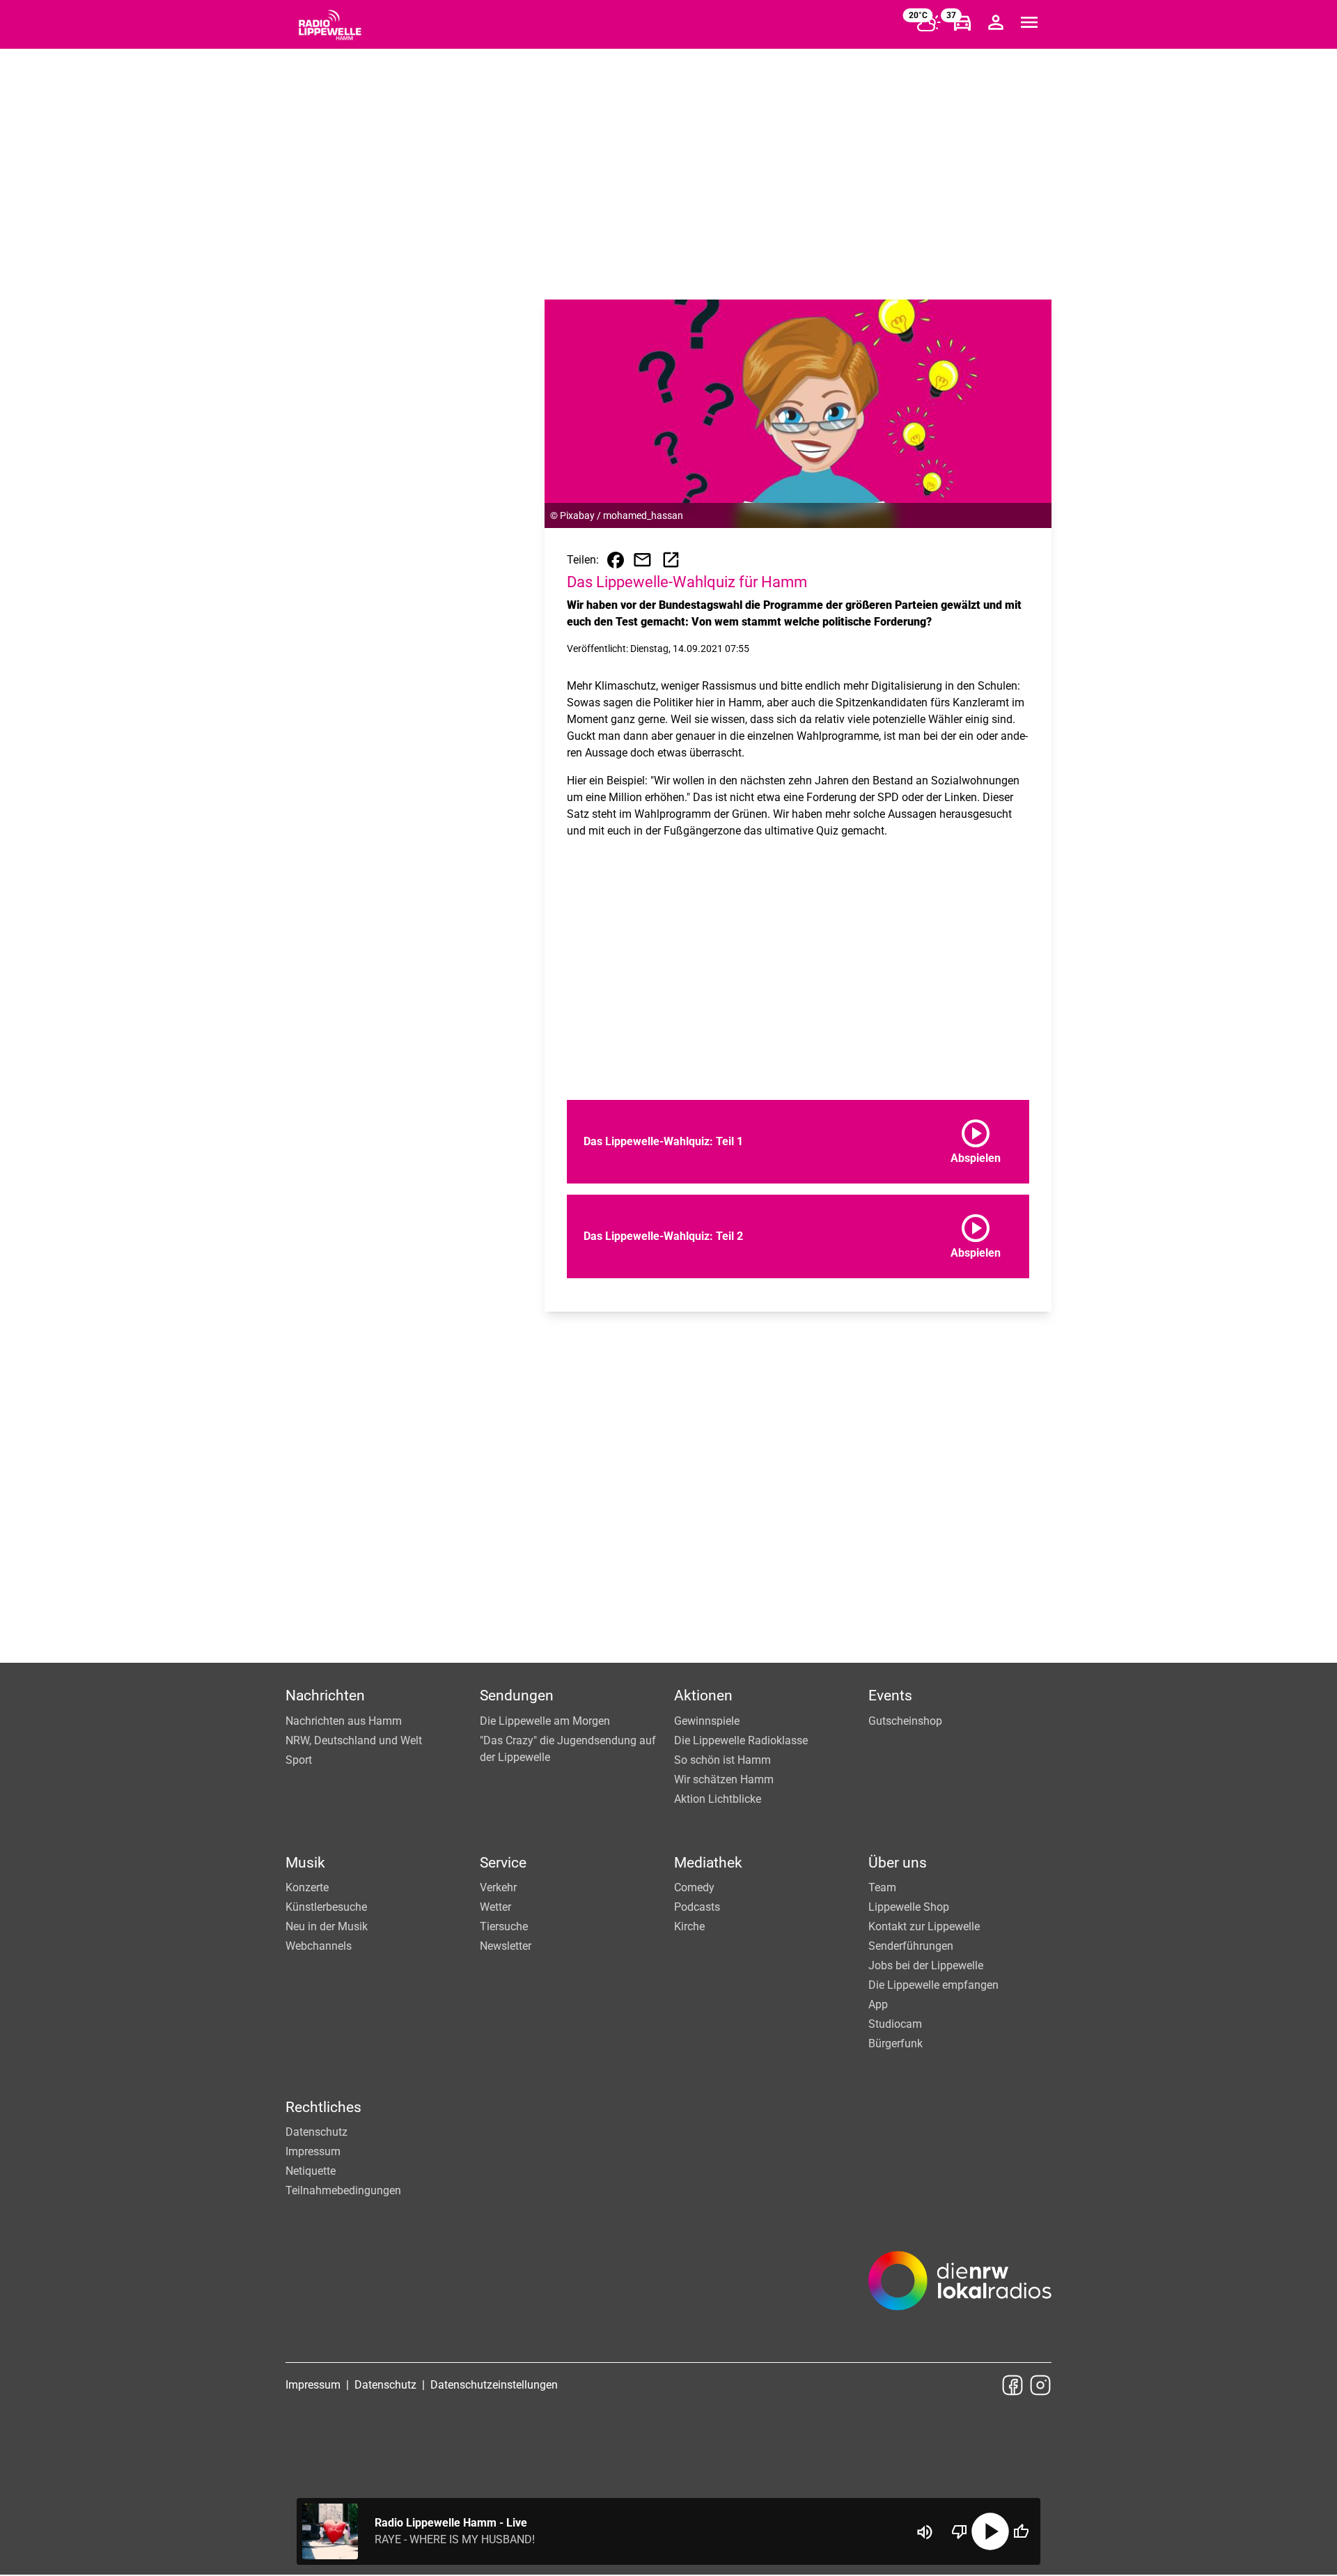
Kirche (689, 1926)
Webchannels (319, 1946)
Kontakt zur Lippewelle (924, 1926)
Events (890, 1696)
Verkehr (498, 1887)
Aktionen (703, 1696)
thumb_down (960, 2531)
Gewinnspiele (707, 1721)
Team (882, 1887)
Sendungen (517, 1696)
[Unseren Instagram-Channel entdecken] (1040, 2385)
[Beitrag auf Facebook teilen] (616, 560)
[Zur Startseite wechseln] (330, 25)
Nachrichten (325, 1696)
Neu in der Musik (327, 1926)
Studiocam (895, 2024)
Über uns (898, 1863)
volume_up (925, 2532)
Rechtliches (323, 2107)
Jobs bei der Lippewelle (926, 1965)
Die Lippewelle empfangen (933, 1985)
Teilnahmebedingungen (343, 2190)
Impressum (313, 2151)
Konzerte (307, 1887)
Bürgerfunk (896, 2043)
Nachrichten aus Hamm (344, 1721)
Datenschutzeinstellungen (494, 2385)
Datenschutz (316, 2132)
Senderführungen (911, 1946)
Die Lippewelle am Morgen (545, 1721)
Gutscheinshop (905, 1721)
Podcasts (697, 1907)
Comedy (694, 1887)
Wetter (495, 1907)
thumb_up (1021, 2531)
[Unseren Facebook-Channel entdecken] (1012, 2385)
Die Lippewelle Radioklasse (741, 1740)
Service (503, 1863)
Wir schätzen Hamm (724, 1779)
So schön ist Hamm (722, 1760)
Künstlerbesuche (326, 1907)
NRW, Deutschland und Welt (354, 1740)
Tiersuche (504, 1926)
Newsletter (506, 1946)
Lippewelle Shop (909, 1907)
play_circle (990, 2531)
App (878, 2004)
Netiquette (311, 2171)
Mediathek (708, 1863)
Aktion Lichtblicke (718, 1799)
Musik (305, 1863)
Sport (299, 1760)
